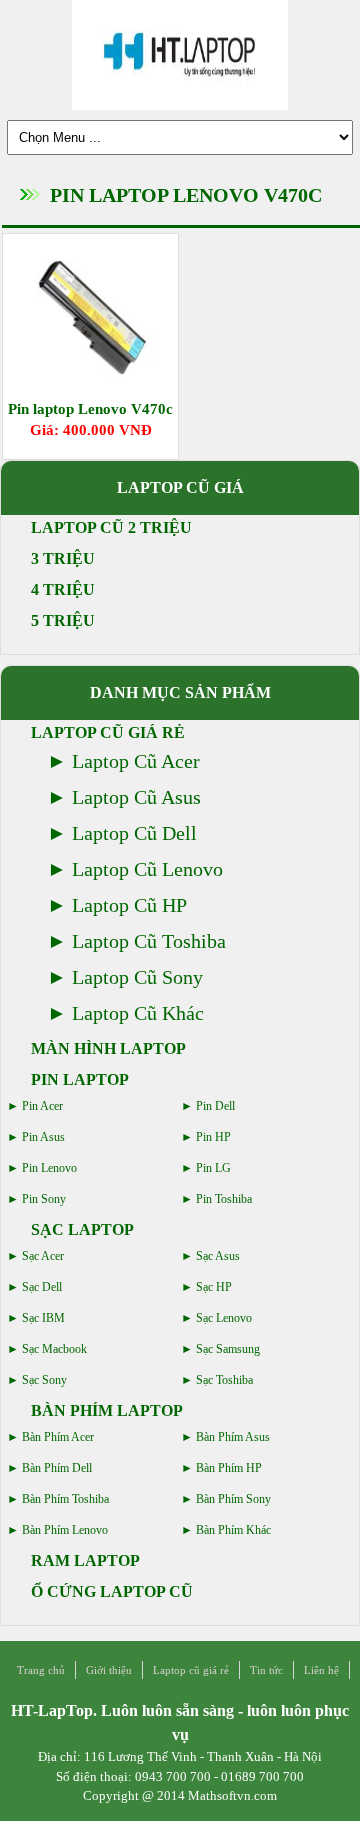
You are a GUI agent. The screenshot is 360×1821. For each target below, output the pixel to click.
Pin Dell (215, 1106)
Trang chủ (41, 1670)
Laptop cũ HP (129, 905)
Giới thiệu (109, 1670)
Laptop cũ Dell (134, 833)
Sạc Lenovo (224, 1318)
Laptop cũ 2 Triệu (111, 527)
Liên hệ (321, 1670)
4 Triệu (63, 589)
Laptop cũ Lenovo (147, 869)
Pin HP (213, 1137)
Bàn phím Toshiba (65, 1499)
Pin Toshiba (224, 1199)
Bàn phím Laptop (107, 1410)
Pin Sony (44, 1199)
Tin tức (266, 1670)
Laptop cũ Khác (138, 1013)
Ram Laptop (85, 1560)
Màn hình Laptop (108, 1048)
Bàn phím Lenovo (65, 1530)
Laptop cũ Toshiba (149, 941)
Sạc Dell (42, 1287)
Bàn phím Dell (57, 1468)
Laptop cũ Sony (137, 977)
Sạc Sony (44, 1380)
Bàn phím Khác (233, 1530)
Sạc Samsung (228, 1349)
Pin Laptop (80, 1079)
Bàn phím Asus (233, 1437)
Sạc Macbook (54, 1349)
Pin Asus (43, 1137)
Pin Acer (42, 1106)
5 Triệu (63, 620)
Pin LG (213, 1168)
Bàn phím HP (229, 1468)
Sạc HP (214, 1287)
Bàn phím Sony (233, 1499)
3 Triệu (63, 558)
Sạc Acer (43, 1256)
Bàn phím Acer (58, 1437)
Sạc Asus (218, 1256)
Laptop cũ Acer (136, 761)
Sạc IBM (43, 1318)
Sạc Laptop (82, 1229)
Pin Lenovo (49, 1168)
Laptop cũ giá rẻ (108, 732)
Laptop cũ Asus (136, 797)
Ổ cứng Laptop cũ (112, 1591)
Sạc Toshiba (224, 1380)
